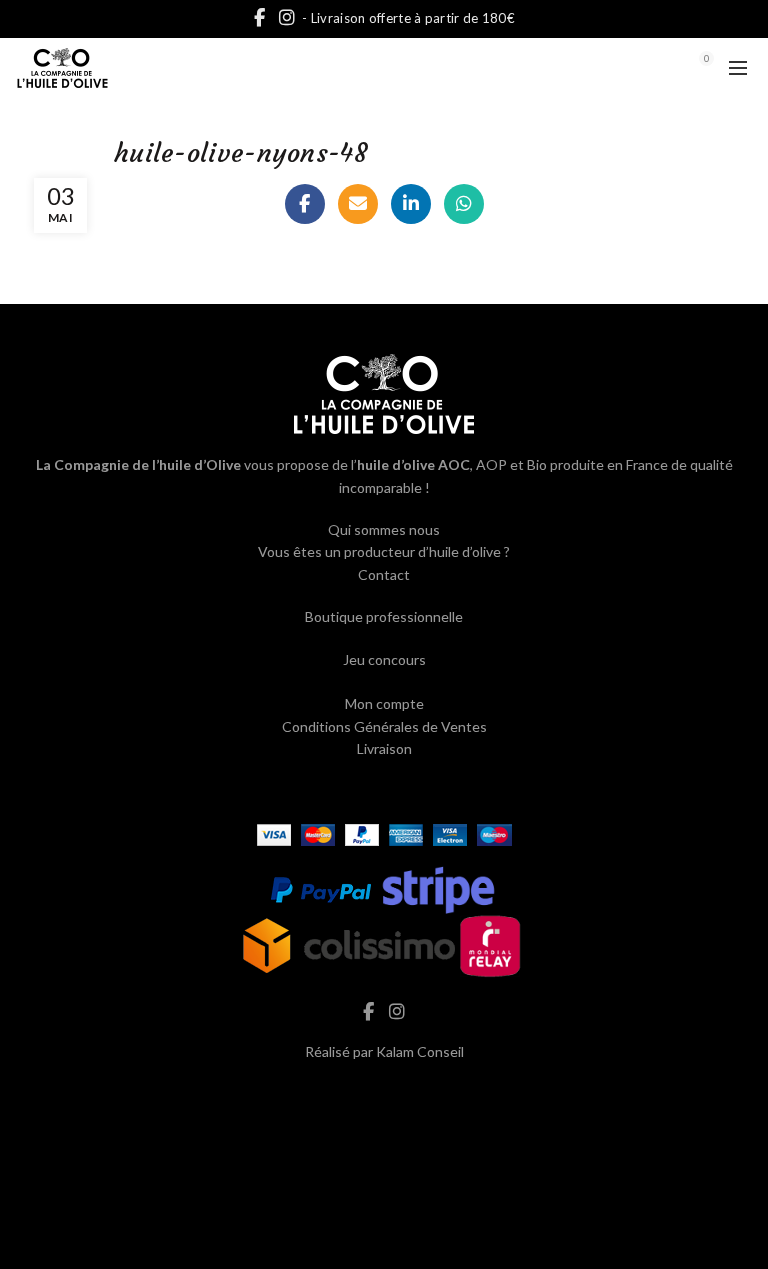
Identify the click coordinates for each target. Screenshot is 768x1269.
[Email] (358, 204)
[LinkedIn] (411, 204)
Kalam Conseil (420, 1051)
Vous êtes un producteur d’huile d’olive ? (384, 551)
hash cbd (384, 1093)
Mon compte (384, 703)
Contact (384, 574)
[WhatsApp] (464, 204)
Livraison (384, 748)
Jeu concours (384, 659)
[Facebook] (305, 204)
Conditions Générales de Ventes (384, 726)
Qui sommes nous (384, 529)
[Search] (651, 68)
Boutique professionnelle (384, 616)
